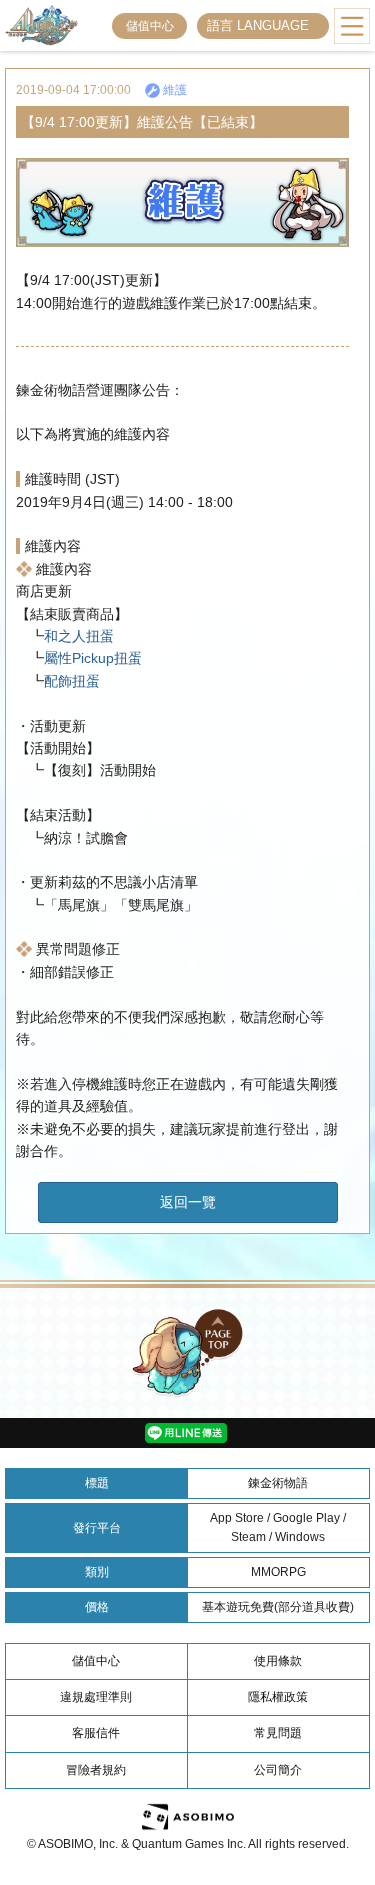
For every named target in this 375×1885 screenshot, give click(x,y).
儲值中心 (150, 26)
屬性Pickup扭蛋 (93, 658)
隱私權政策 (278, 1697)
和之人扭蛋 (79, 636)
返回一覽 (188, 1202)
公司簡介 (278, 1770)
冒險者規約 (96, 1770)
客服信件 (96, 1733)
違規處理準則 (96, 1697)
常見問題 (278, 1733)
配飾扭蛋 (72, 681)
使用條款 (278, 1661)
